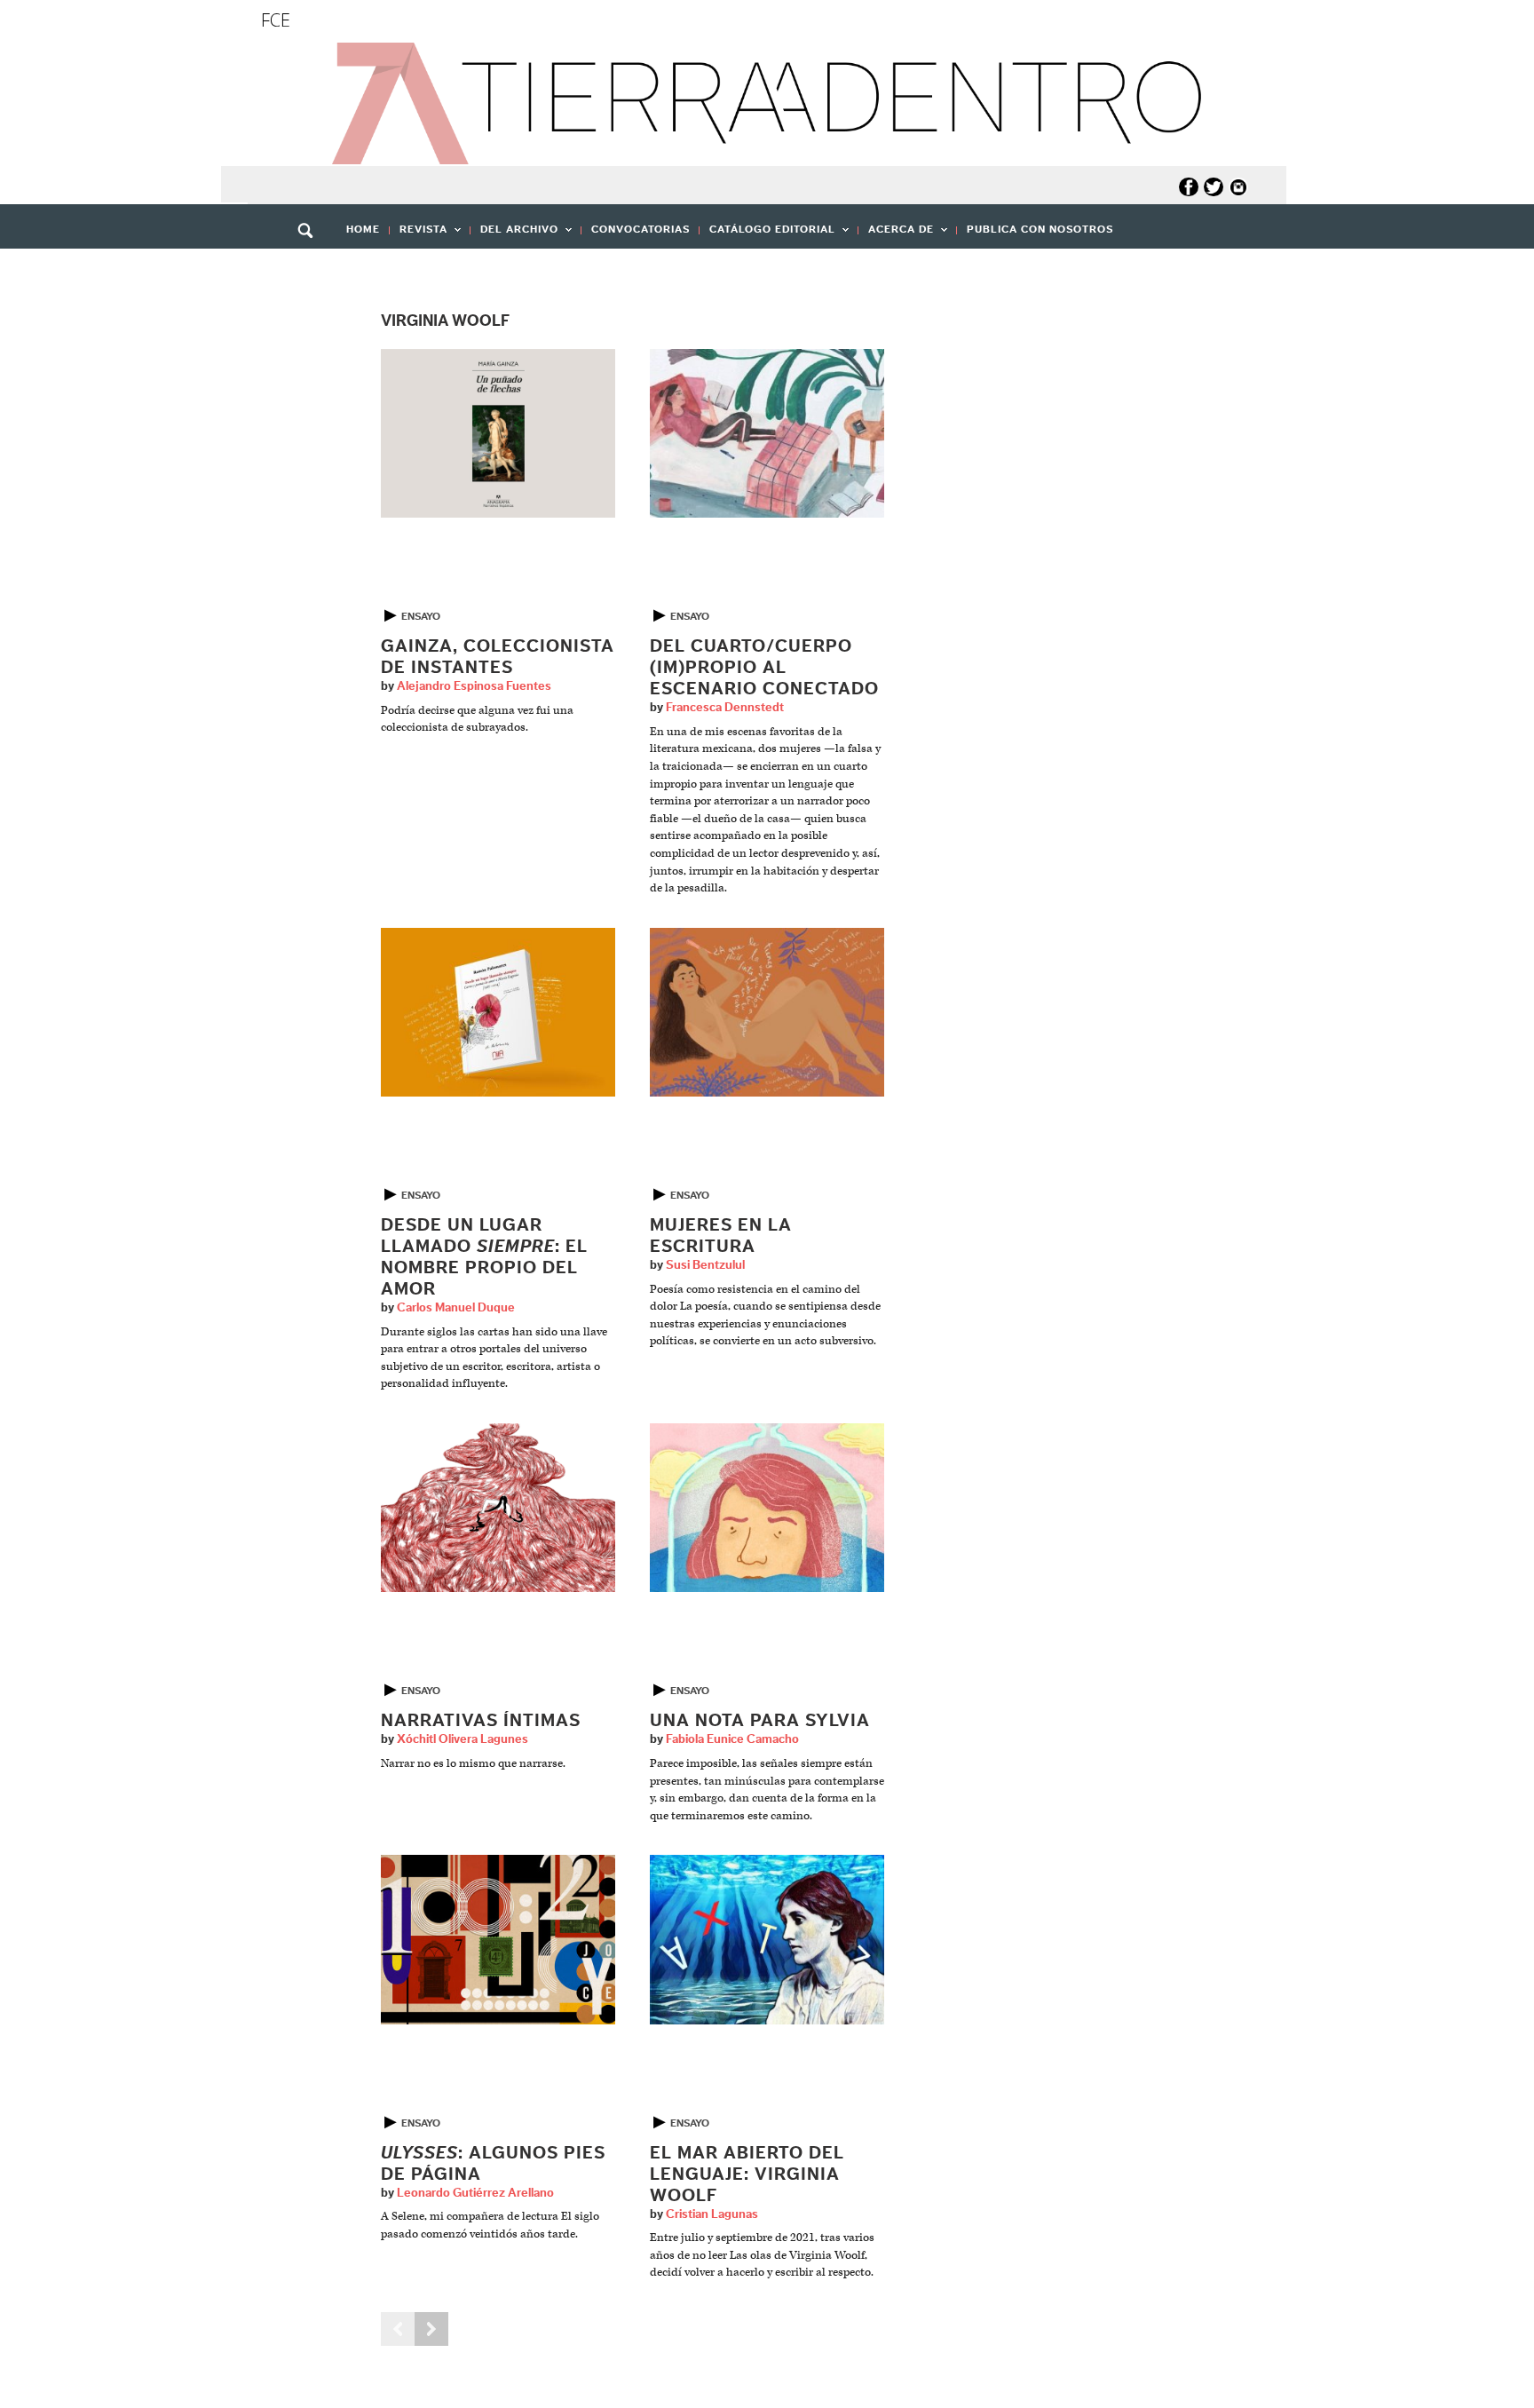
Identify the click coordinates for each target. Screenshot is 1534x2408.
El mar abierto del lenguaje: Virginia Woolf (747, 2174)
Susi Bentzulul (705, 1265)
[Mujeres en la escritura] (767, 1012)
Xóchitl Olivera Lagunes (463, 1739)
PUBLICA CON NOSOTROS (1040, 229)
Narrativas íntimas (481, 1721)
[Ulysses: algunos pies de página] (498, 1940)
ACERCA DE (896, 235)
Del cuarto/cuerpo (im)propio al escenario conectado (764, 668)
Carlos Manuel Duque (456, 1308)
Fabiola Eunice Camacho (732, 1739)
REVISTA (419, 235)
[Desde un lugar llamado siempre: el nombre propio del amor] (498, 1012)
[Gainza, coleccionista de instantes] (498, 433)
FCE (276, 20)
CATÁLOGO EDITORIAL (767, 235)
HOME (363, 229)
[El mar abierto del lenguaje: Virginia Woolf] (767, 1940)
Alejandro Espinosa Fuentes (474, 686)
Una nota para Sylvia (760, 1721)
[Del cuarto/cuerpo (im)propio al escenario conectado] (767, 433)
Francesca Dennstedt (725, 708)
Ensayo (421, 616)
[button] (312, 269)
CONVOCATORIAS (640, 229)
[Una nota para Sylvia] (767, 1507)
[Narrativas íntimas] (498, 1507)
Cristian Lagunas (712, 2214)
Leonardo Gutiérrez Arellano (475, 2193)
